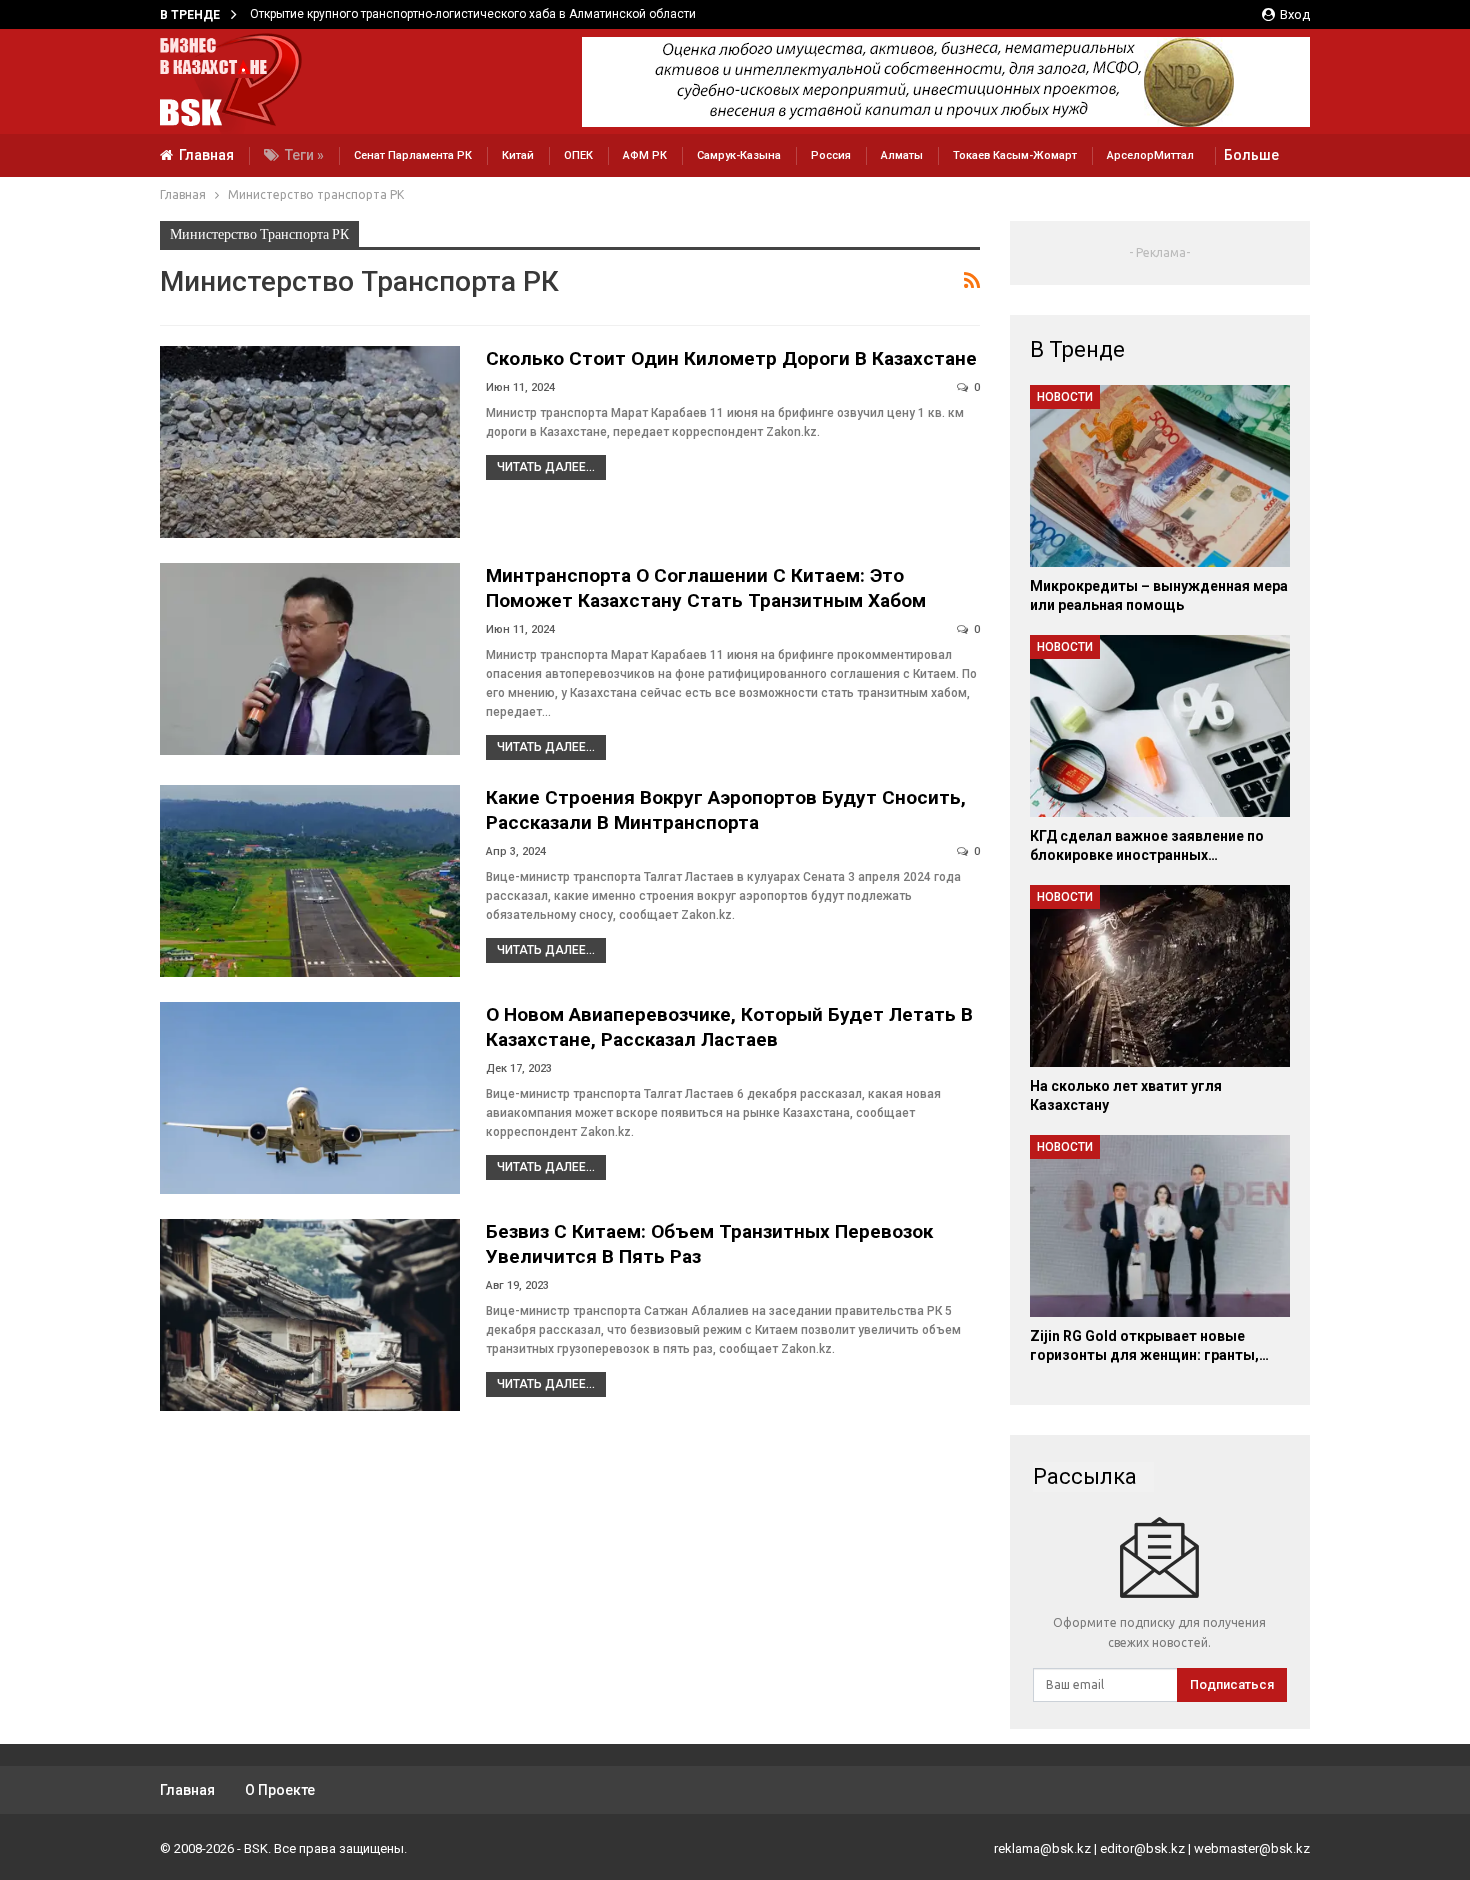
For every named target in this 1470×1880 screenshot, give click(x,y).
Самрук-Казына (739, 155)
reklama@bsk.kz (1042, 1848)
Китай (518, 155)
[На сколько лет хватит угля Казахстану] (1160, 976)
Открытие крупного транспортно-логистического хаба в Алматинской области (473, 14)
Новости (1065, 397)
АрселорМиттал (1150, 155)
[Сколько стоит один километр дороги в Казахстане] (310, 442)
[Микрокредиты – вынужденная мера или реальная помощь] (1160, 476)
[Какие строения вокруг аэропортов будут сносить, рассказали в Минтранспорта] (310, 881)
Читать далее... (546, 467)
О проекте (280, 1790)
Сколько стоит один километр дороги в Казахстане (731, 358)
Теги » (304, 155)
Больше (1251, 155)
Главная (206, 155)
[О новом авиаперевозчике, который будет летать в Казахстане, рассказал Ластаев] (310, 1098)
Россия (831, 155)
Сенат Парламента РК (413, 155)
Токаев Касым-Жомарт (1015, 155)
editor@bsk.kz (1142, 1848)
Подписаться (1232, 1684)
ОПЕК (578, 155)
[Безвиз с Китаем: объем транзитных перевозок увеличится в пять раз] (310, 1315)
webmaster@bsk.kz (1252, 1848)
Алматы (902, 155)
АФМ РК (645, 155)
